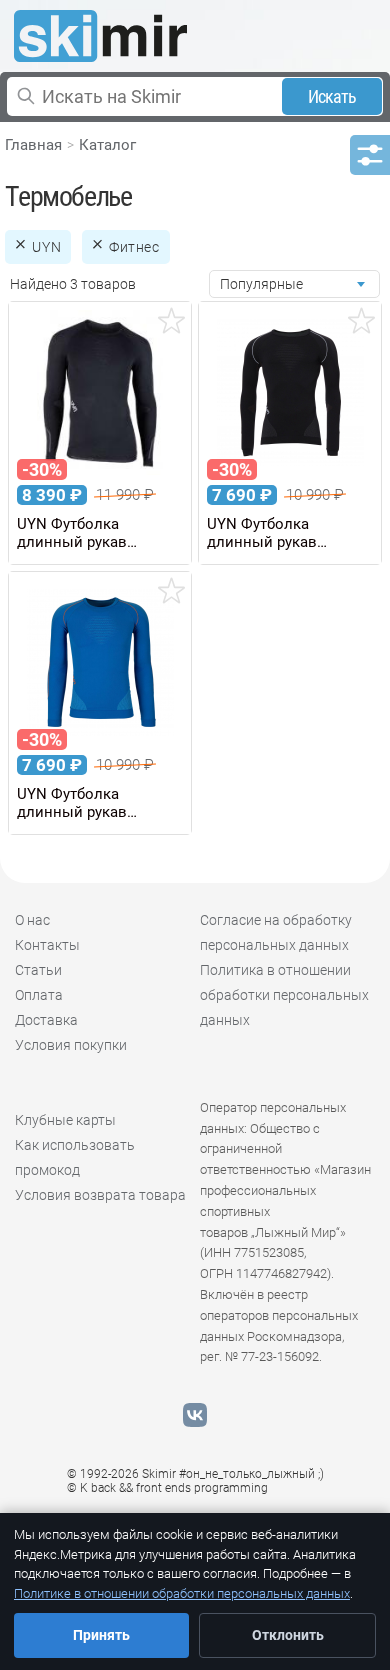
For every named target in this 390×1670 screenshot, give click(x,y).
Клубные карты (65, 1120)
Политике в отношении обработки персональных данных (182, 1593)
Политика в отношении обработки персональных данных (284, 995)
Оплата (39, 995)
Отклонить (288, 1635)
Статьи (38, 970)
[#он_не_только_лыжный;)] (100, 36)
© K (167, 1488)
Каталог (107, 145)
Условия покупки (71, 1045)
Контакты (47, 945)
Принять (101, 1635)
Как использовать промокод (75, 1157)
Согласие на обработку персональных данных (276, 932)
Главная (33, 145)
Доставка (46, 1020)
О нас (32, 920)
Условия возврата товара (100, 1195)
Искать (332, 96)
